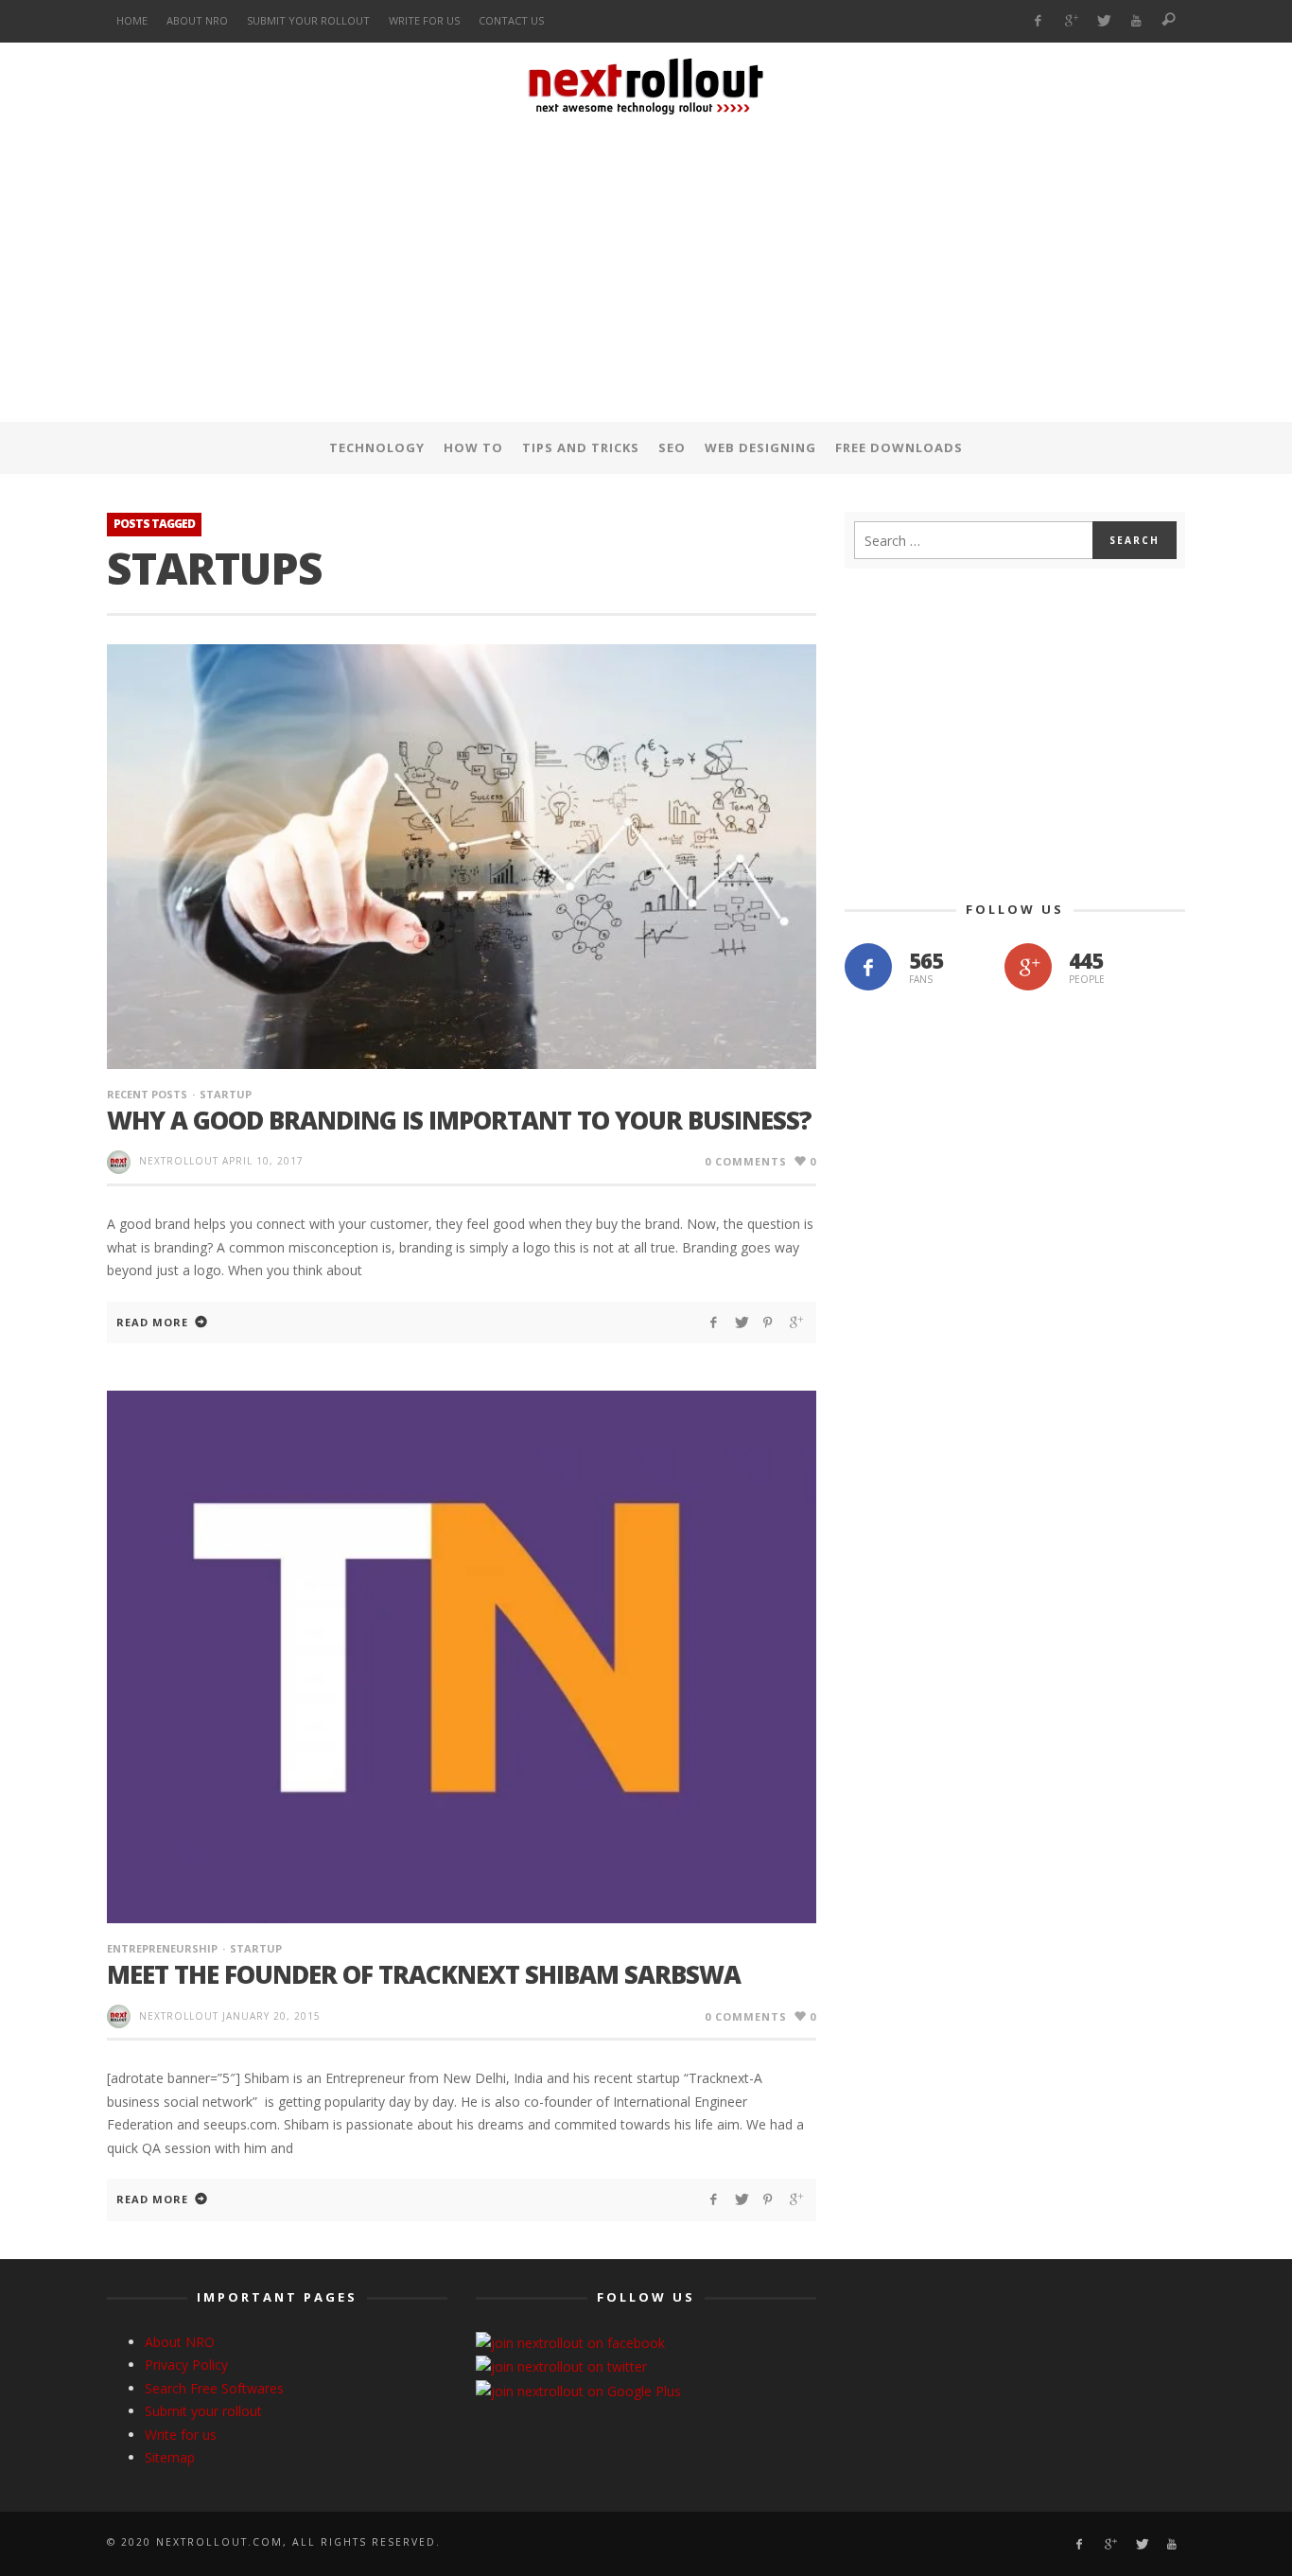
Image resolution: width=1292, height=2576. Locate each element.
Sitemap (170, 2457)
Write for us (181, 2435)
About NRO (180, 2342)
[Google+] (1070, 21)
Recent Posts (147, 1094)
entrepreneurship (162, 1948)
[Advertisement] (646, 273)
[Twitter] (1103, 21)
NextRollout (179, 1161)
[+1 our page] (1028, 967)
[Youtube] (1136, 21)
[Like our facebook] (868, 967)
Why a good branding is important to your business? (459, 1120)
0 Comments (746, 1161)
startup (226, 1094)
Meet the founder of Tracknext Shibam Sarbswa (424, 1974)
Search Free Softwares (214, 2388)
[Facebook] (1038, 21)
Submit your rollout (203, 2411)
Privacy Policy (186, 2365)
